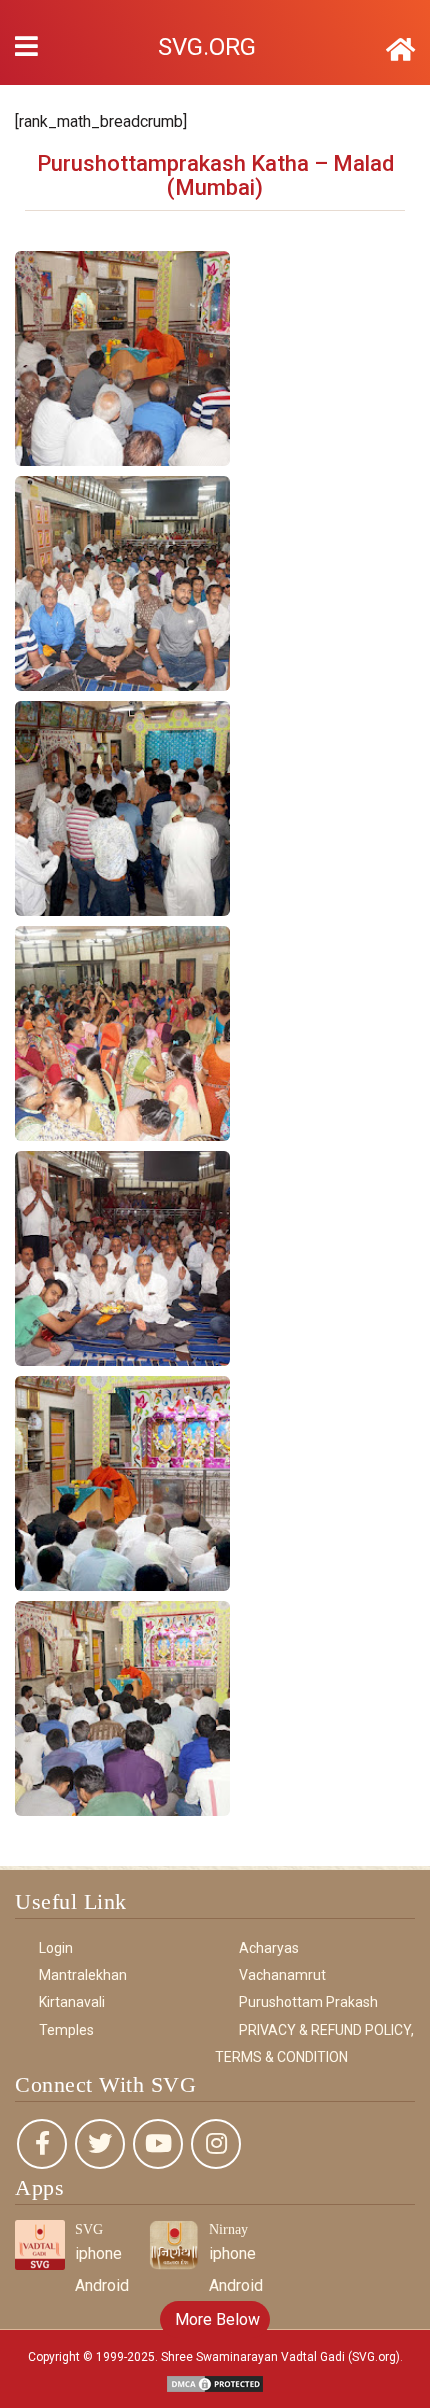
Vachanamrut (282, 1975)
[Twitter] (100, 2144)
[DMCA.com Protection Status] (215, 2382)
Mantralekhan (83, 1975)
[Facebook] (42, 2144)
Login (56, 1948)
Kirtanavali (72, 2002)
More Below (215, 2319)
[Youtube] (158, 2144)
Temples (66, 2030)
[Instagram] (216, 2144)
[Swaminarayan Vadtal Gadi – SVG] (400, 50)
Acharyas (269, 1948)
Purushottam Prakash (308, 2002)
